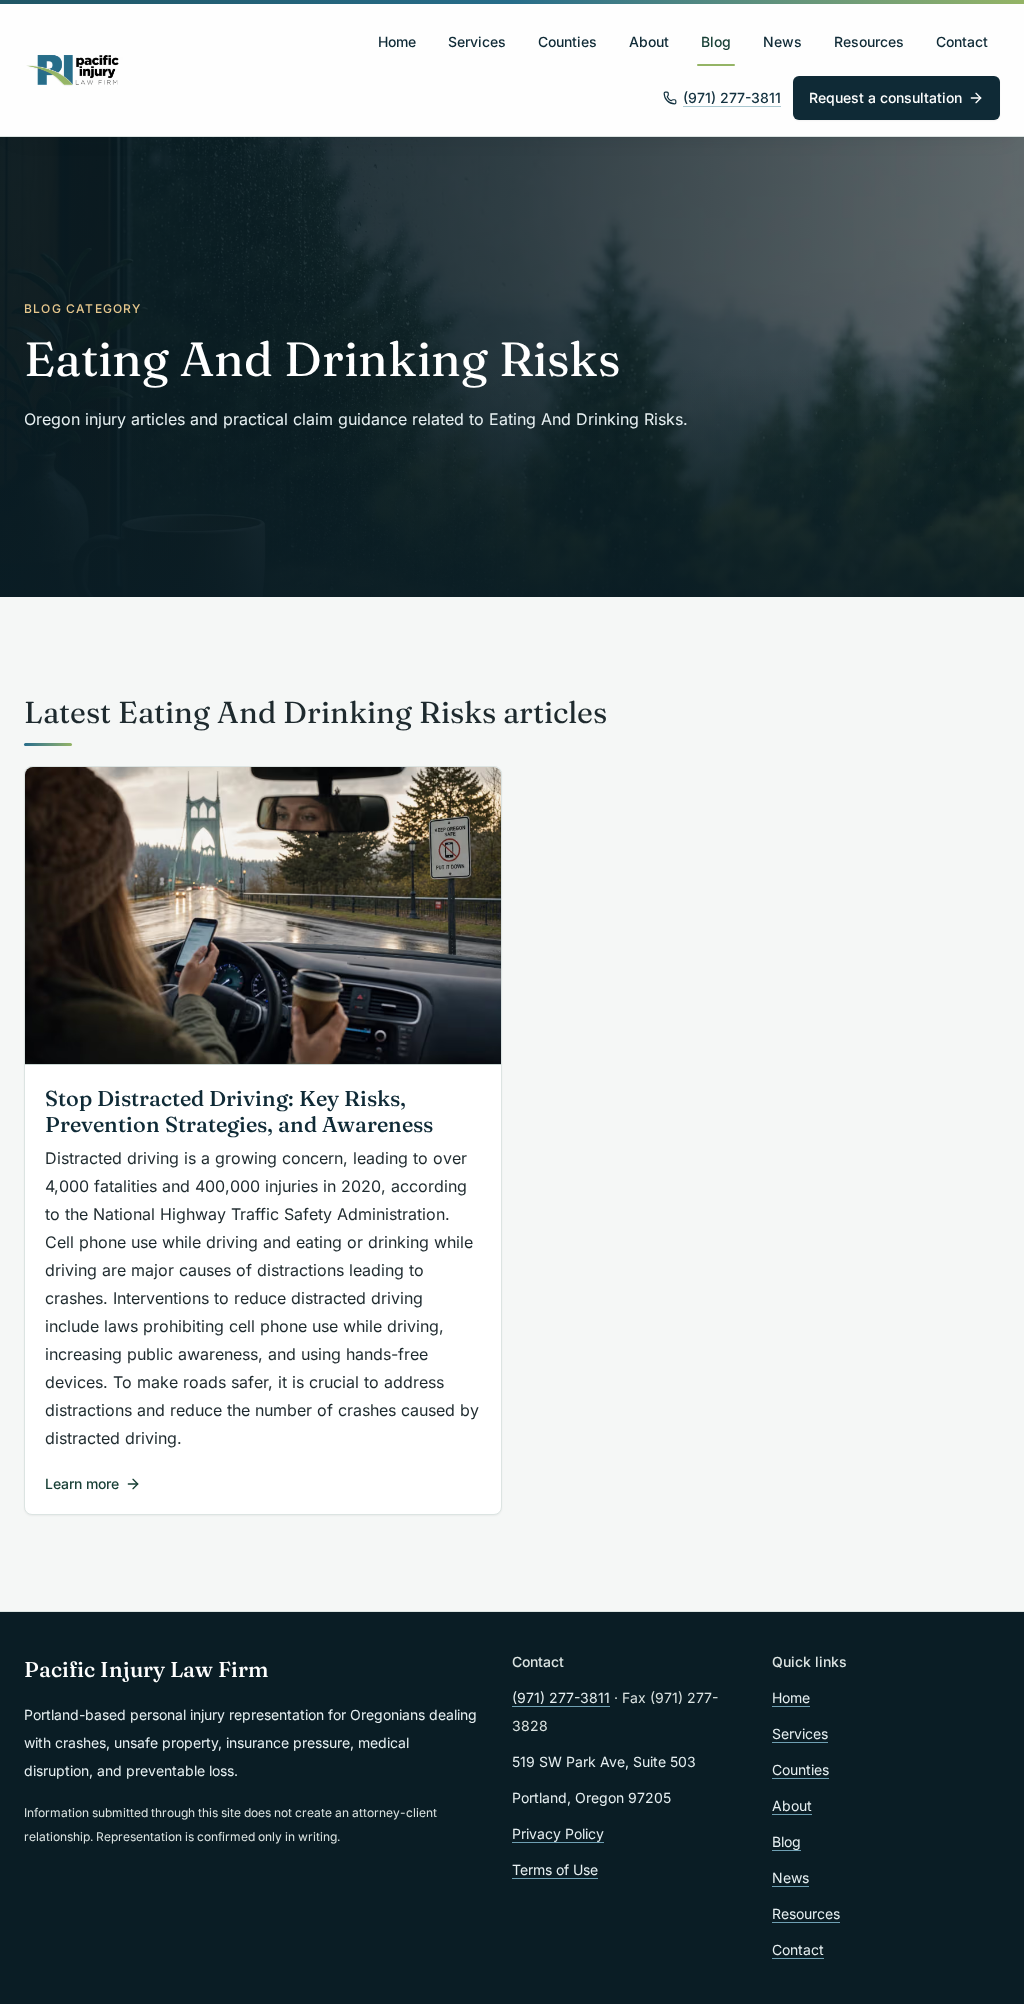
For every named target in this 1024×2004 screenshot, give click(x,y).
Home (397, 41)
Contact (962, 41)
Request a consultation (885, 97)
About (649, 41)
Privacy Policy (558, 1833)
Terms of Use (555, 1869)
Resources (869, 41)
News (782, 41)
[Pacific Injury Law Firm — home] (73, 70)
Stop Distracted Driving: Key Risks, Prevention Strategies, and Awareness (239, 1112)
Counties (567, 41)
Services (477, 41)
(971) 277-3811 (732, 97)
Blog (716, 41)
